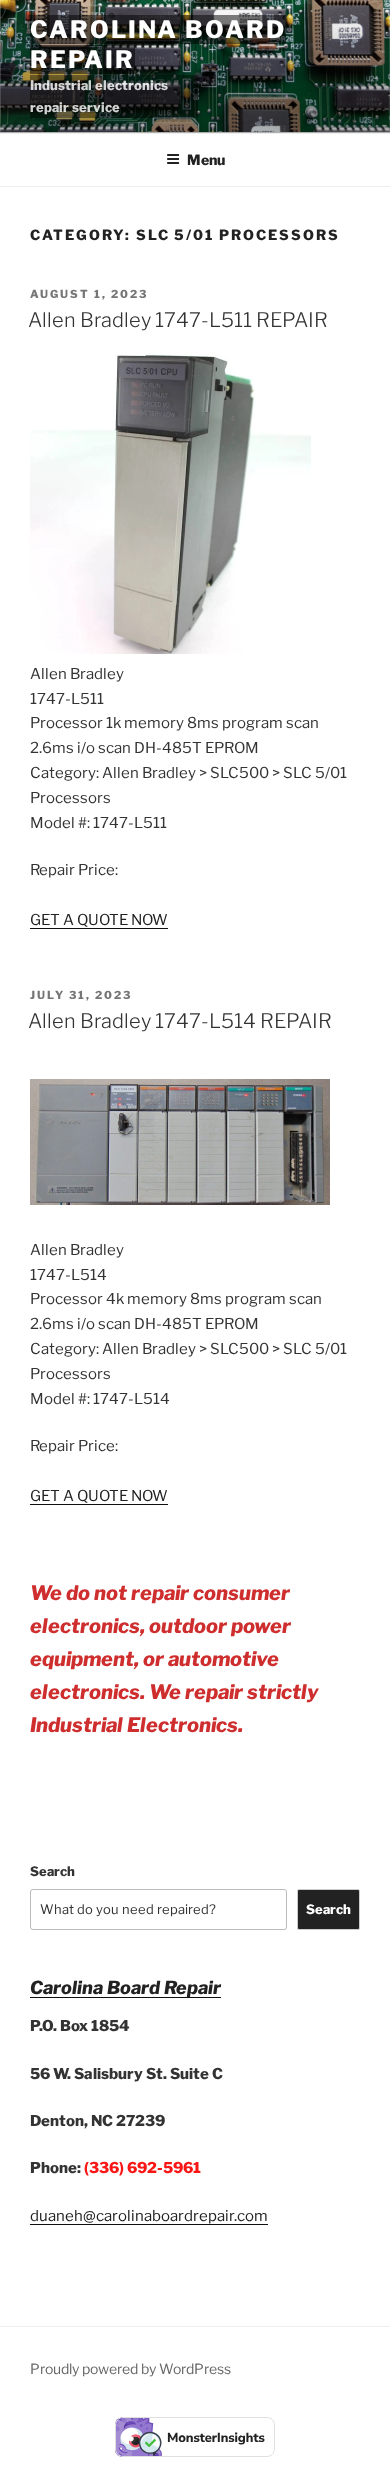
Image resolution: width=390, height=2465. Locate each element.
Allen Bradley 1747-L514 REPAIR (180, 1021)
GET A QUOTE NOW (99, 920)
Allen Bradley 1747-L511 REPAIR (178, 320)
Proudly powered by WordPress (130, 2368)
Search (52, 1871)
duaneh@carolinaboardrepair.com (149, 2216)
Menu (206, 159)
